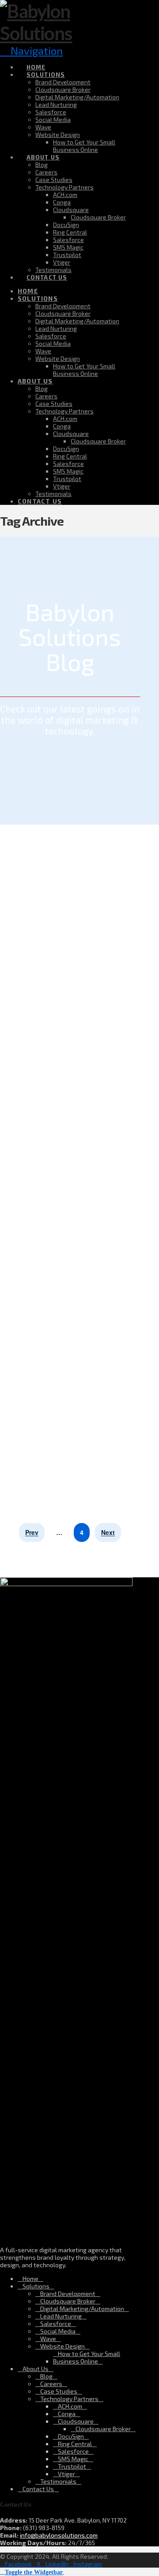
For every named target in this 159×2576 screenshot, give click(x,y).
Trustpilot (72, 2466)
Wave (48, 2339)
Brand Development (68, 2294)
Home (30, 2279)
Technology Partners (69, 2399)
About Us (36, 2369)
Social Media (58, 2331)
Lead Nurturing (61, 2316)
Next (108, 1533)
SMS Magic (73, 2459)
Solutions (36, 2286)
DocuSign (71, 2436)
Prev (32, 1533)
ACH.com (70, 2406)
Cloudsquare (76, 2421)
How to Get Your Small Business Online (87, 2357)
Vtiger (66, 2474)
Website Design (62, 2346)
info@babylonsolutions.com (59, 2535)
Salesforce (56, 2324)
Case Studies (59, 2391)
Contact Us (38, 2489)
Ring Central (75, 2444)
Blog (46, 2376)
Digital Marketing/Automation (82, 2309)
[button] (32, 2571)
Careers (51, 2384)
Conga (67, 2414)
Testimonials (58, 2481)
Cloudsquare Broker (68, 2301)
